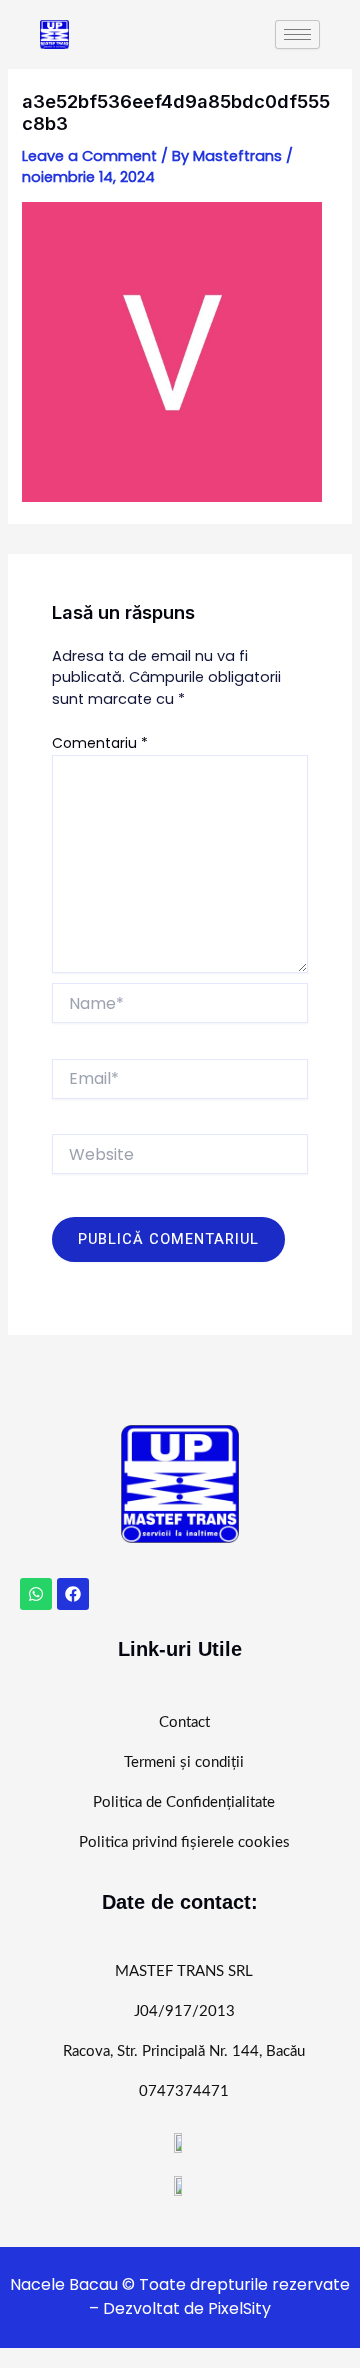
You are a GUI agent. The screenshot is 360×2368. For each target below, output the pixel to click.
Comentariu (100, 743)
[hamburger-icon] (297, 34)
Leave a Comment (89, 156)
